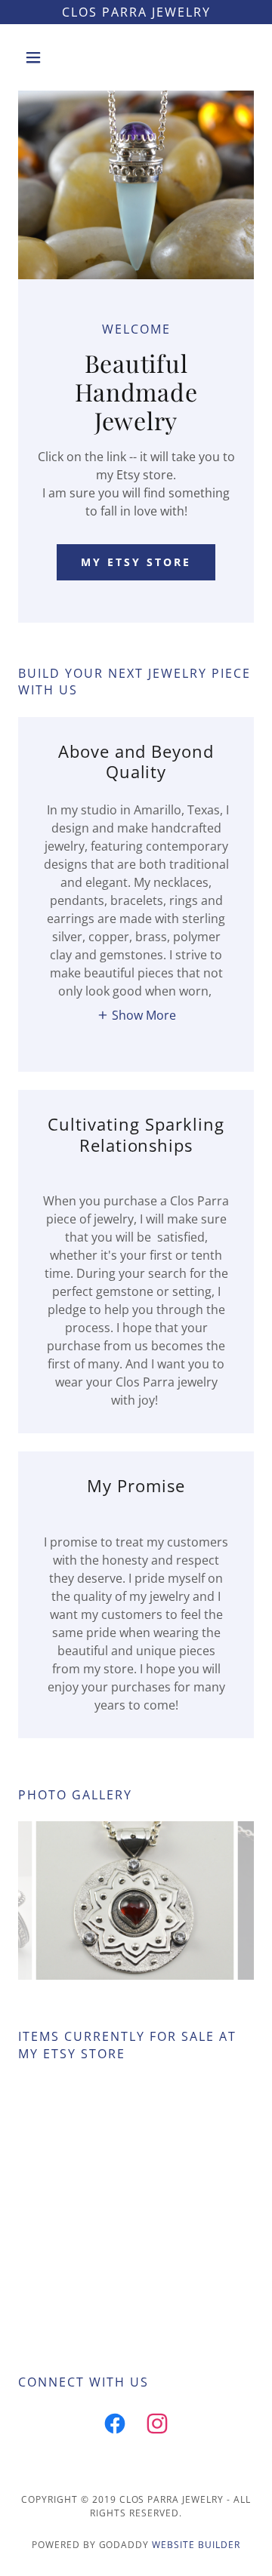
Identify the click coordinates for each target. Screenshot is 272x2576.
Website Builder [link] (196, 2545)
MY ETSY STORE (136, 562)
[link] (115, 2427)
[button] (36, 57)
